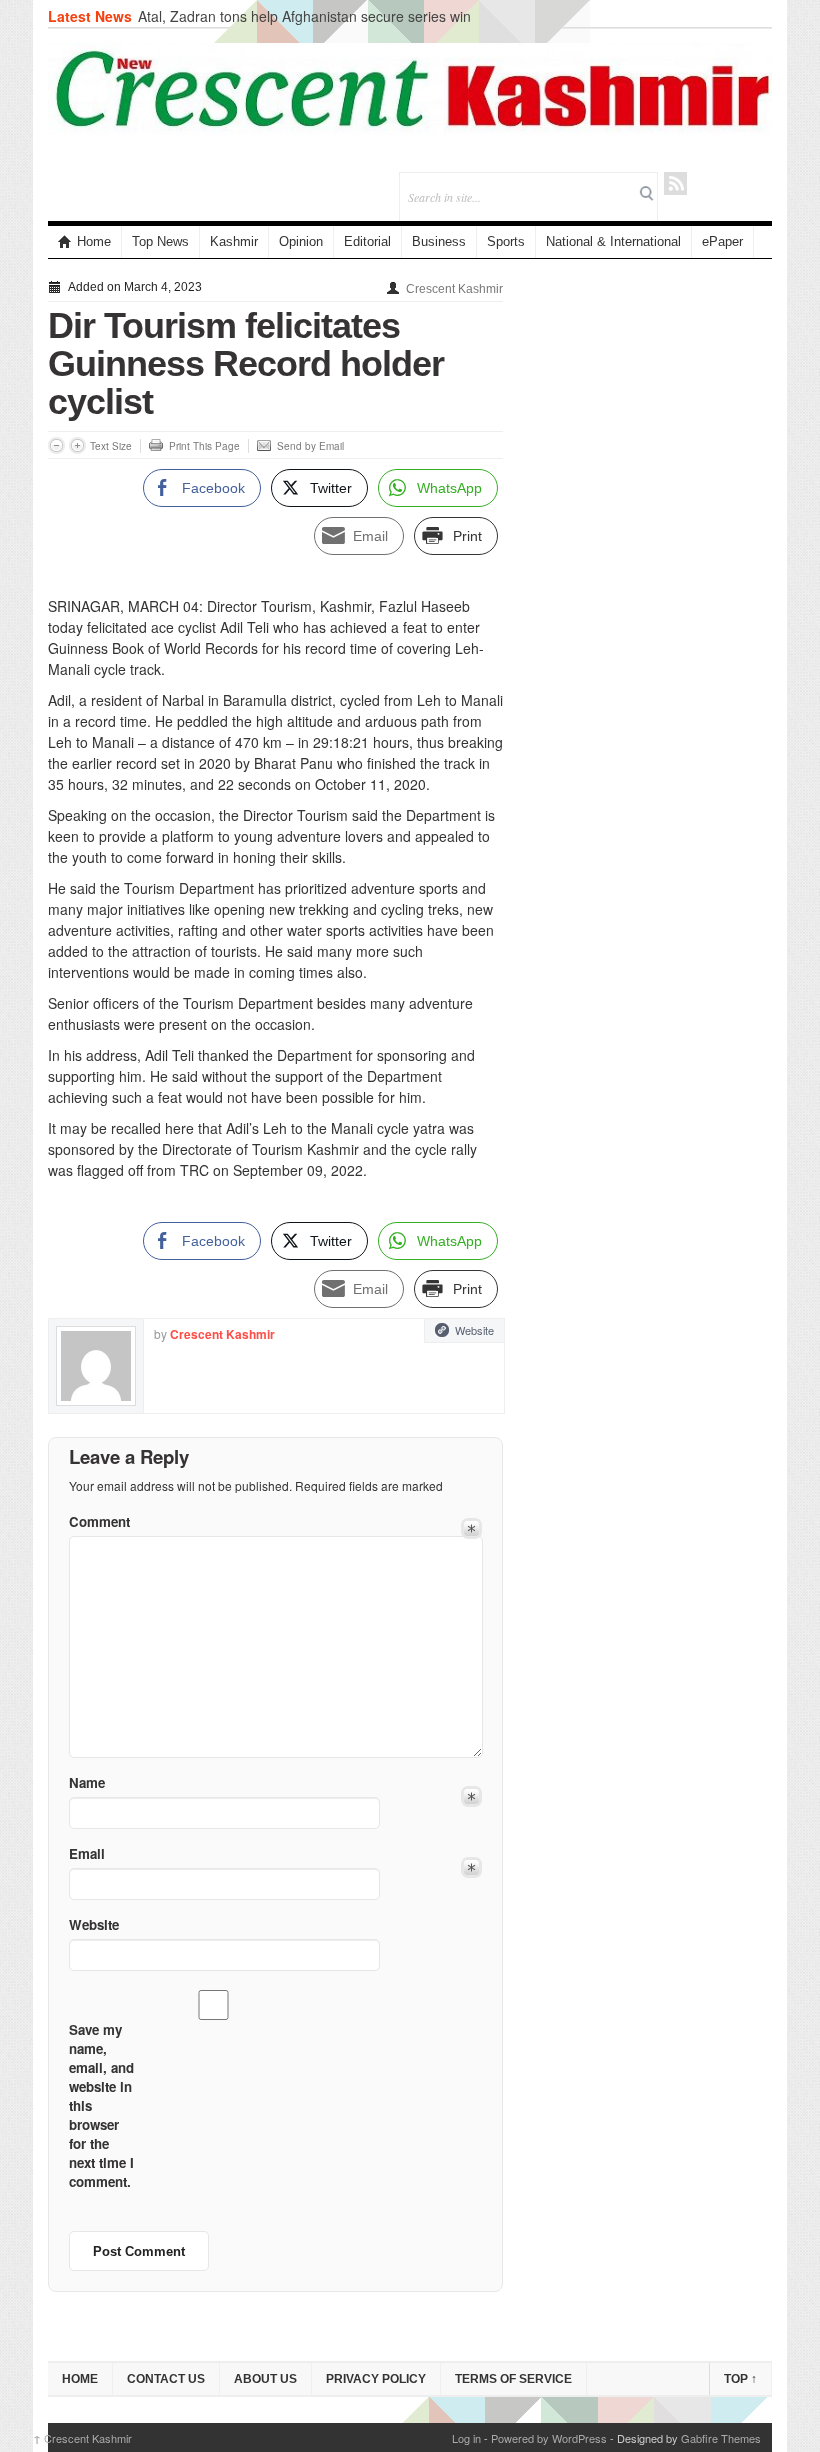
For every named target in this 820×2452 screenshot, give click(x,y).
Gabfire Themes (721, 2438)
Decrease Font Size (56, 445)
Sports (506, 241)
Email (87, 1853)
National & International (613, 241)
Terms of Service (513, 2379)
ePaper (722, 241)
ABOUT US (265, 2379)
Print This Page (204, 446)
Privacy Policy (376, 2379)
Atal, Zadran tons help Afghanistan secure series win (304, 16)
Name (87, 1782)
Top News (160, 241)
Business (439, 241)
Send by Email (310, 446)
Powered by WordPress (549, 2438)
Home (94, 241)
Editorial (367, 241)
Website (474, 1330)
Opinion (301, 241)
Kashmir (234, 241)
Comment (99, 1521)
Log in (466, 2438)
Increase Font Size (77, 445)
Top (740, 2379)
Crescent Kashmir (454, 289)
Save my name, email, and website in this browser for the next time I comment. (101, 2105)
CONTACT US (166, 2379)
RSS (675, 183)
